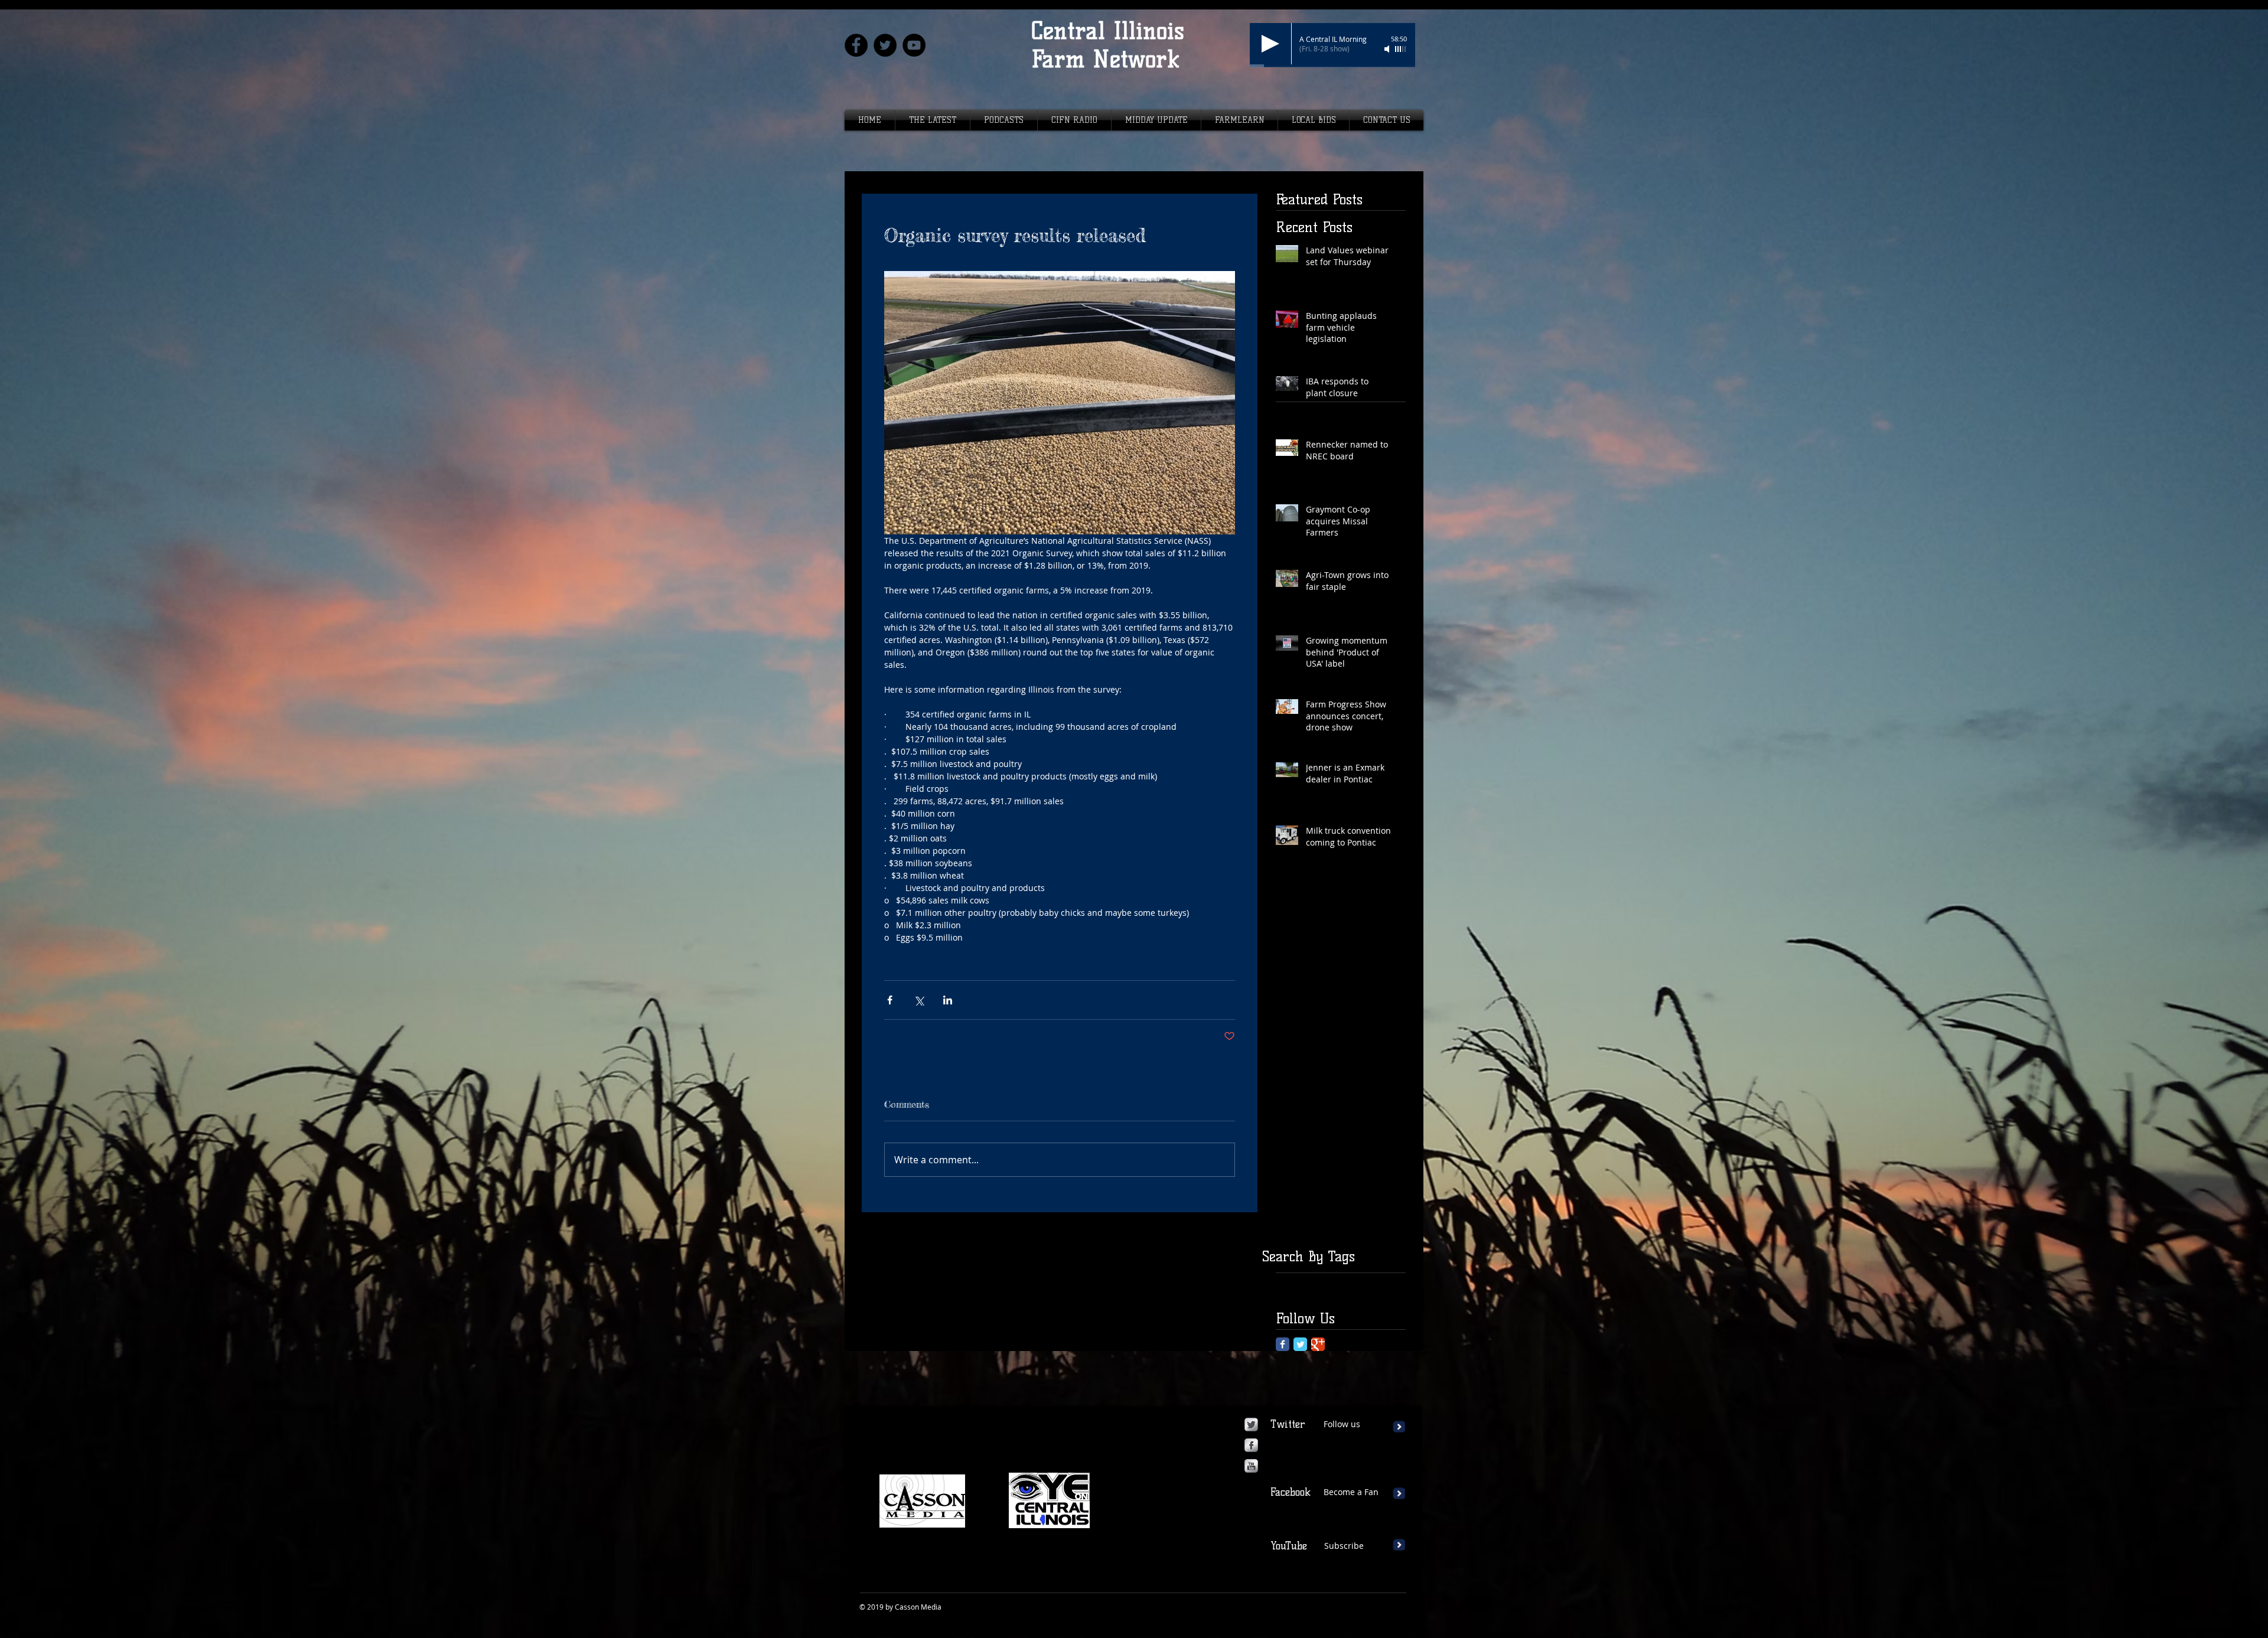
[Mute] (1388, 49)
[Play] (1270, 44)
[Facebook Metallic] (1251, 1445)
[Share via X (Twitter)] (919, 1000)
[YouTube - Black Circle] (914, 45)
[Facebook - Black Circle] (856, 45)
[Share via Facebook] (890, 1000)
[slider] (1401, 49)
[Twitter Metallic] (1251, 1425)
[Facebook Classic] (1283, 1344)
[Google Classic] (1318, 1344)
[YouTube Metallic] (1251, 1466)
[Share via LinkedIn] (948, 1000)
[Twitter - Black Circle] (885, 45)
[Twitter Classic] (1300, 1344)
